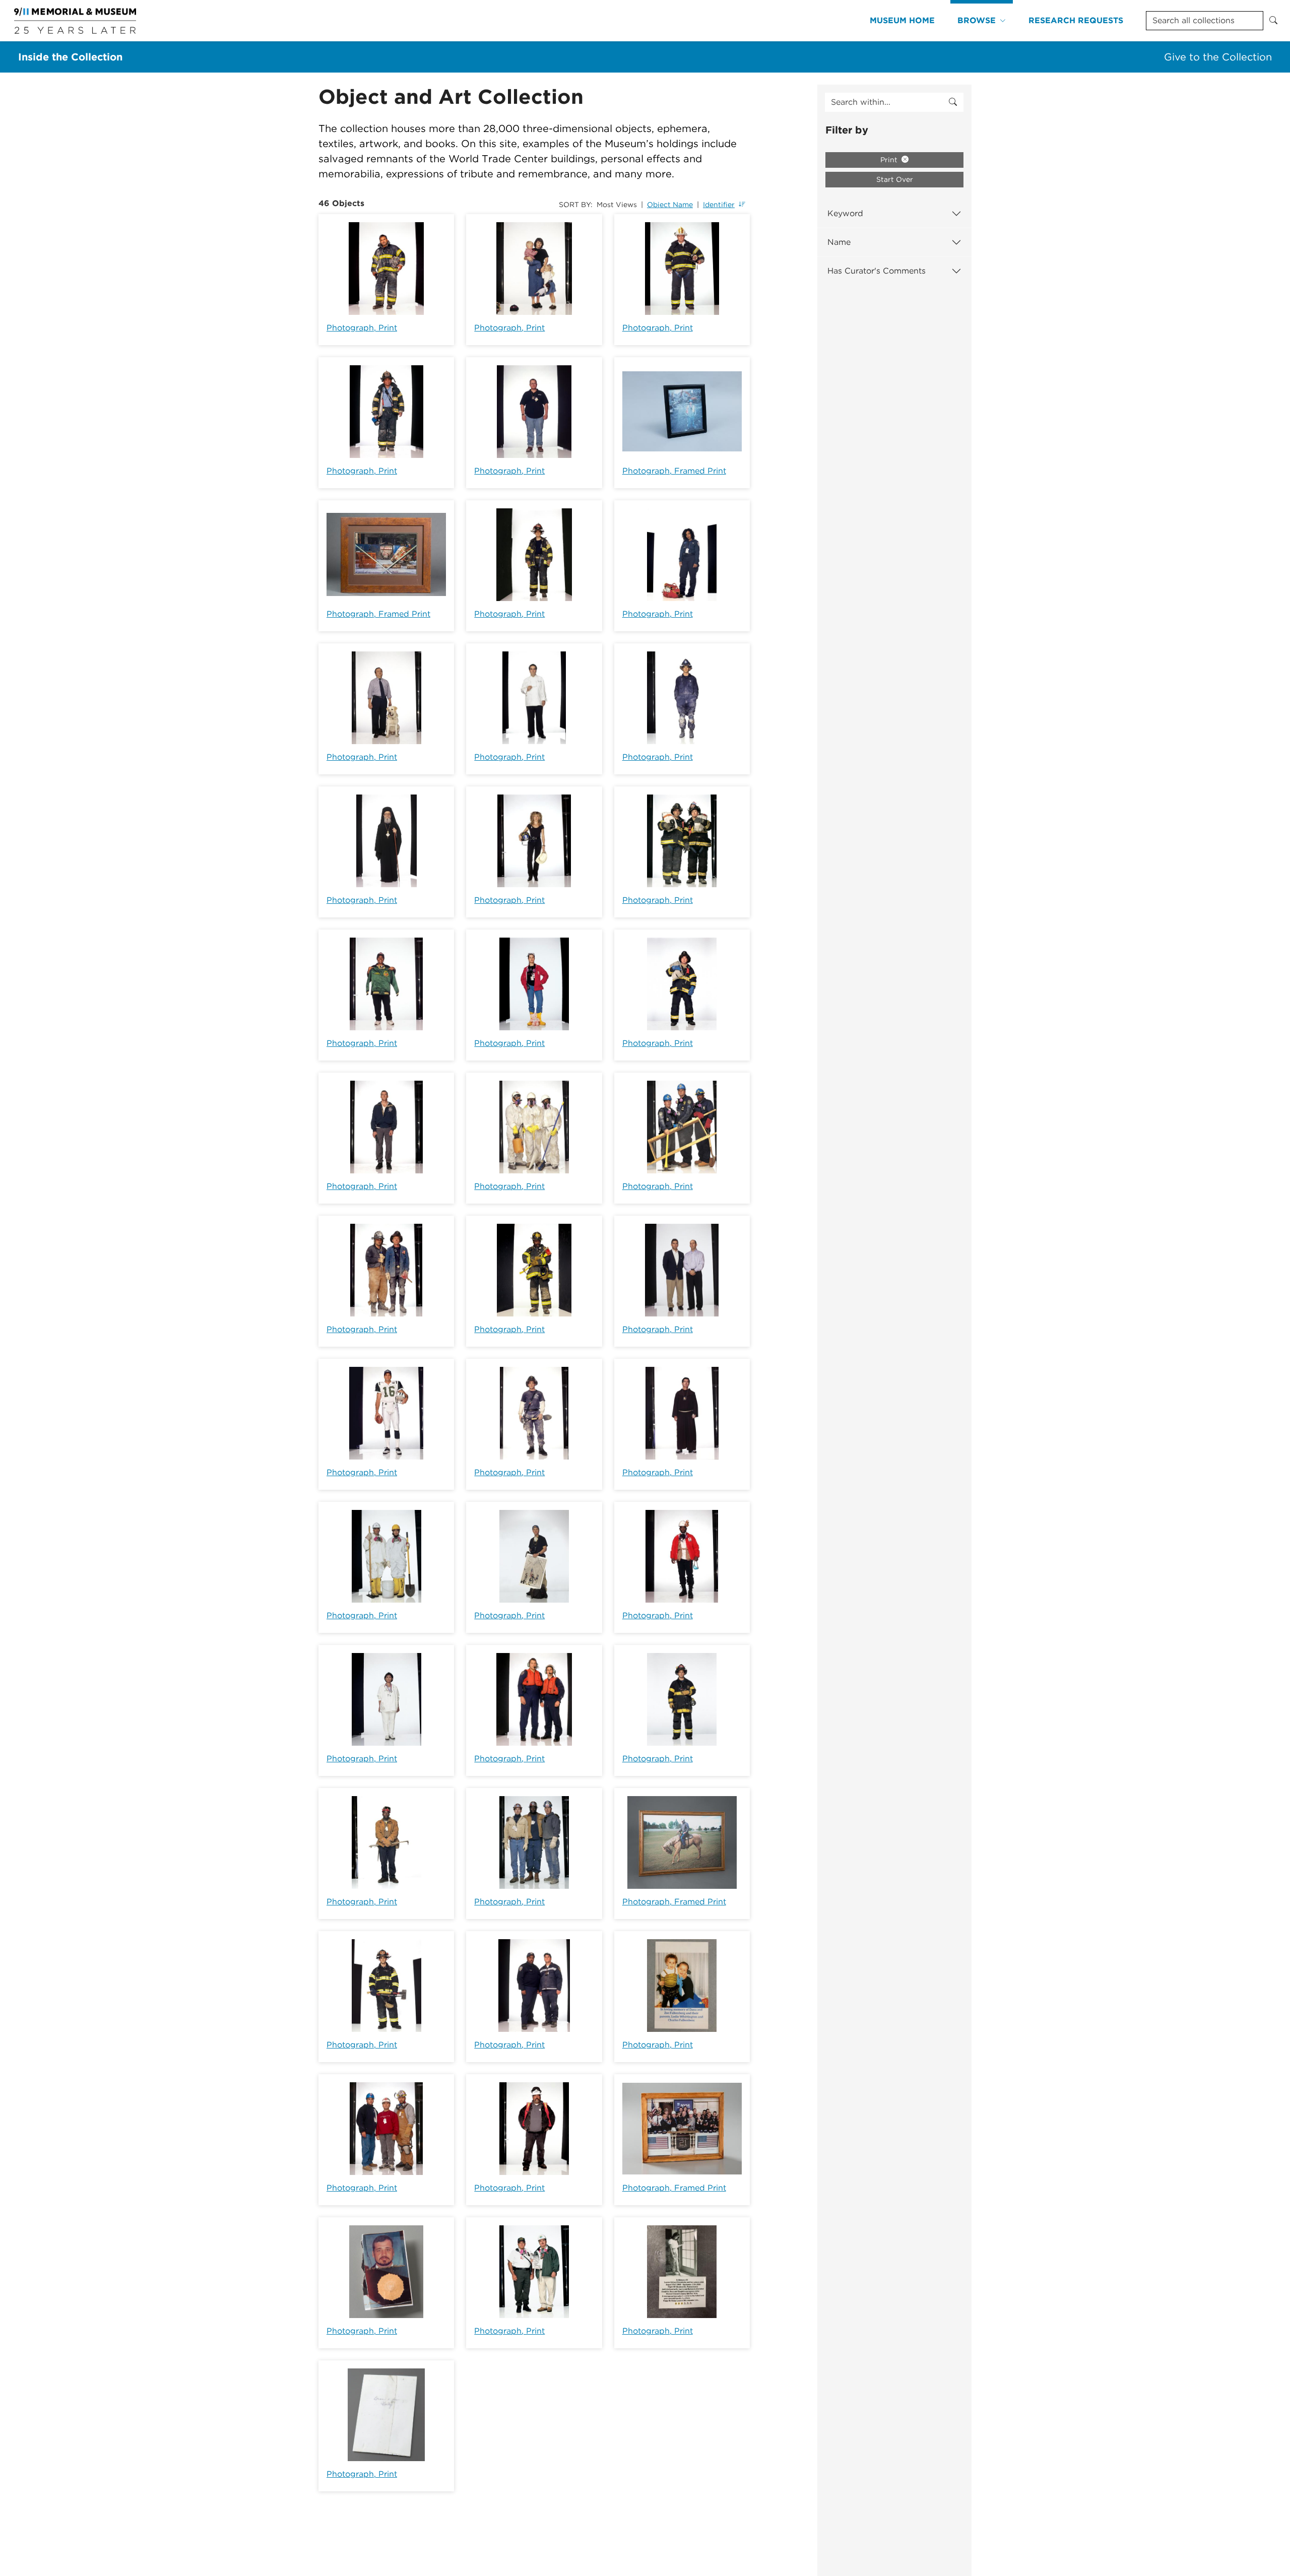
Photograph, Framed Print (674, 471)
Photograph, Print (362, 328)
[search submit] (953, 102)
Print (890, 160)
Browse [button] (977, 20)
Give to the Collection (1218, 57)
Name (839, 242)
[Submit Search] (1273, 21)
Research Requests (1076, 20)
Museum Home (902, 20)
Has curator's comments (877, 271)
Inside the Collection (70, 57)
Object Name (670, 205)
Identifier (719, 205)
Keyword (845, 213)
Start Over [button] (895, 179)
